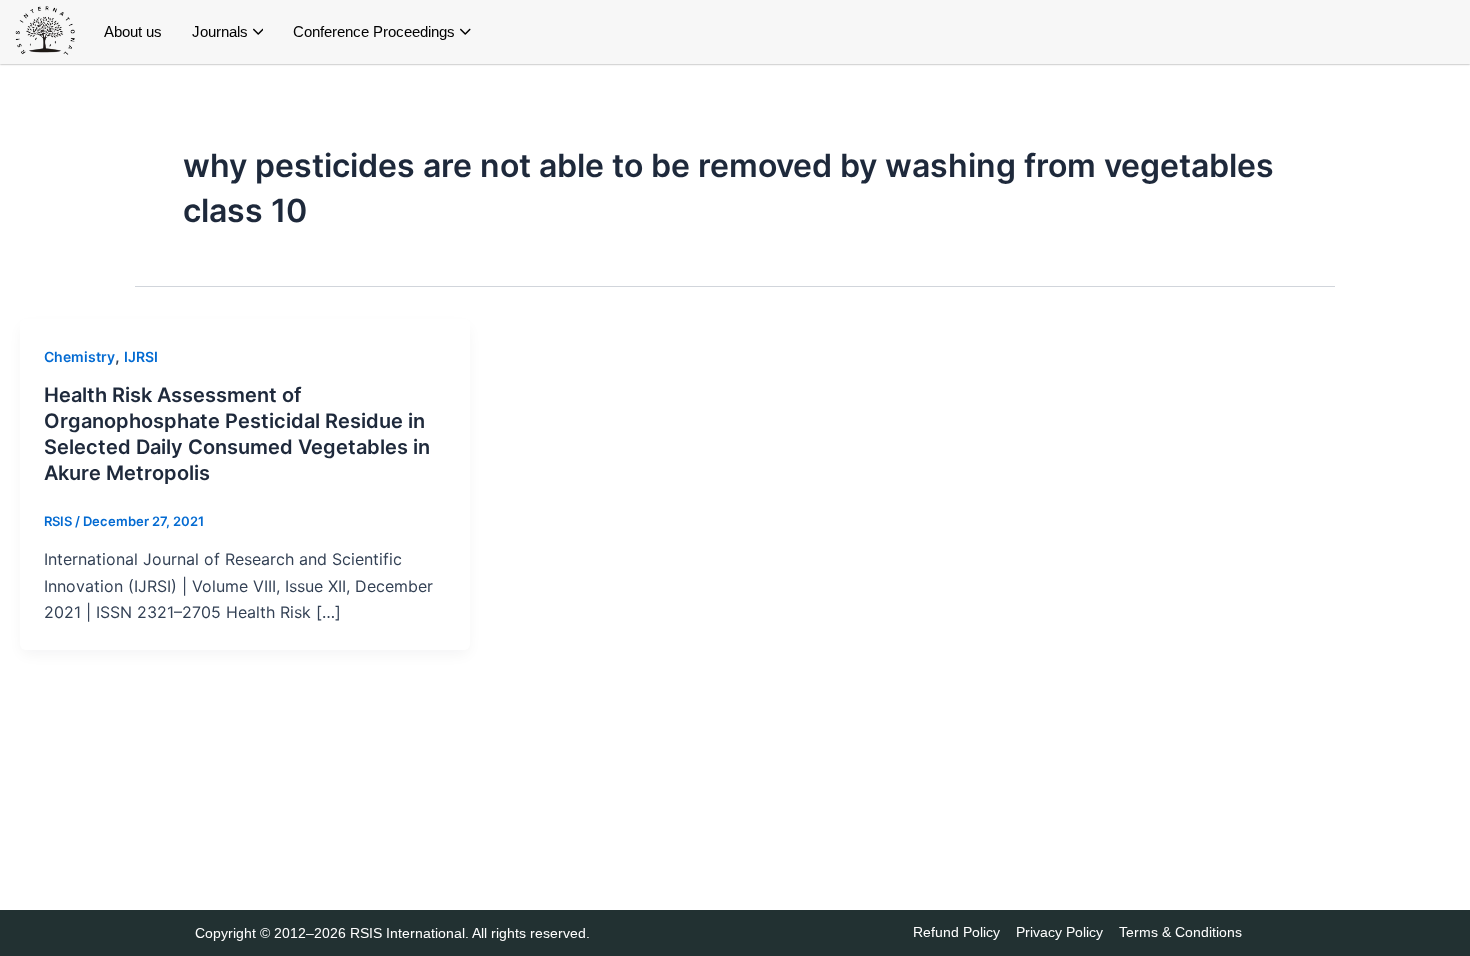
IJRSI (141, 356)
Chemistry (79, 356)
